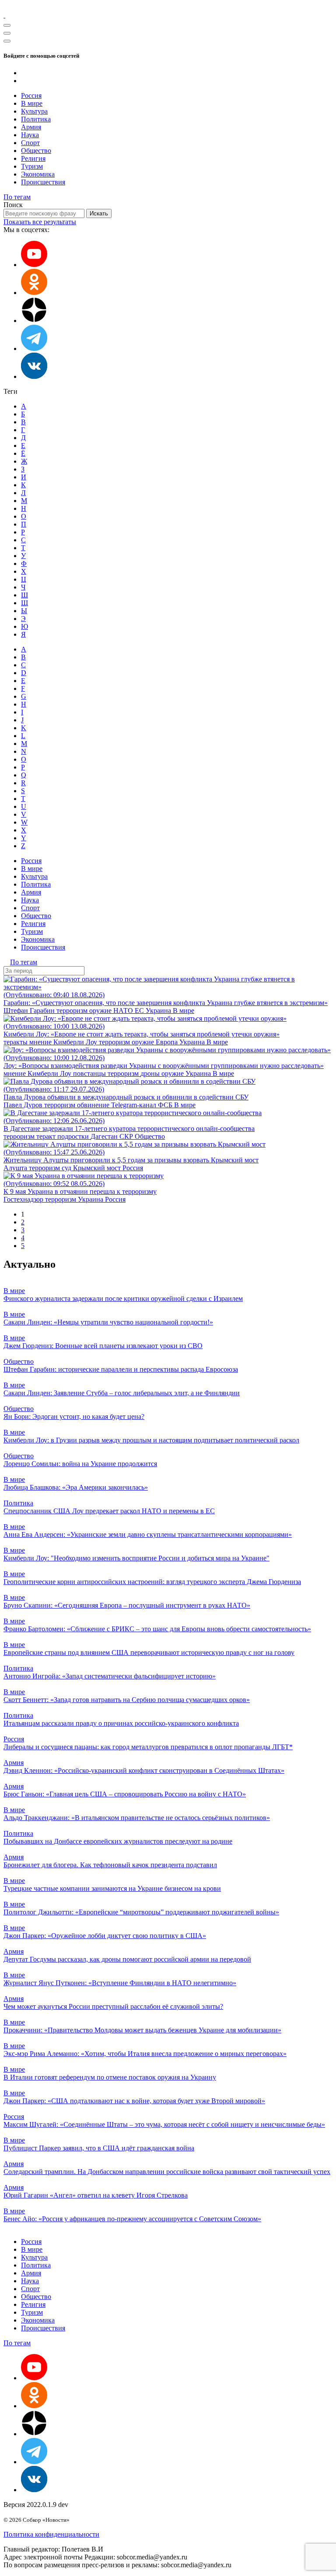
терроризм (73, 1011)
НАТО (124, 1011)
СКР (127, 1136)
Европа (168, 1042)
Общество (36, 151)
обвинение (94, 1105)
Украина (159, 1011)
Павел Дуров (24, 1105)
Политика (36, 119)
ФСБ (166, 1105)
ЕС (140, 1011)
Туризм (32, 166)
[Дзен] (34, 321)
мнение (41, 1042)
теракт (47, 1136)
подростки (74, 1136)
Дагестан (105, 1136)
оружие (101, 1011)
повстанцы (90, 1073)
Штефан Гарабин (30, 1011)
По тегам (17, 197)
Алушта (16, 1168)
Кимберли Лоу (76, 1042)
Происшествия (43, 182)
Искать (99, 213)
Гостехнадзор (24, 1199)
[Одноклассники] (34, 293)
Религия (33, 158)
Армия (31, 127)
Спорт (30, 143)
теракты (16, 1042)
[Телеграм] (34, 348)
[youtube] (34, 265)
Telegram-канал (135, 1105)
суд (67, 1168)
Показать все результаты (40, 222)
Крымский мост (98, 1168)
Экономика (38, 174)
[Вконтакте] (34, 376)
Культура (34, 111)
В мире (32, 103)
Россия (31, 95)
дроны (151, 1073)
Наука (30, 135)
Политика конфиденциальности (51, 2534)
